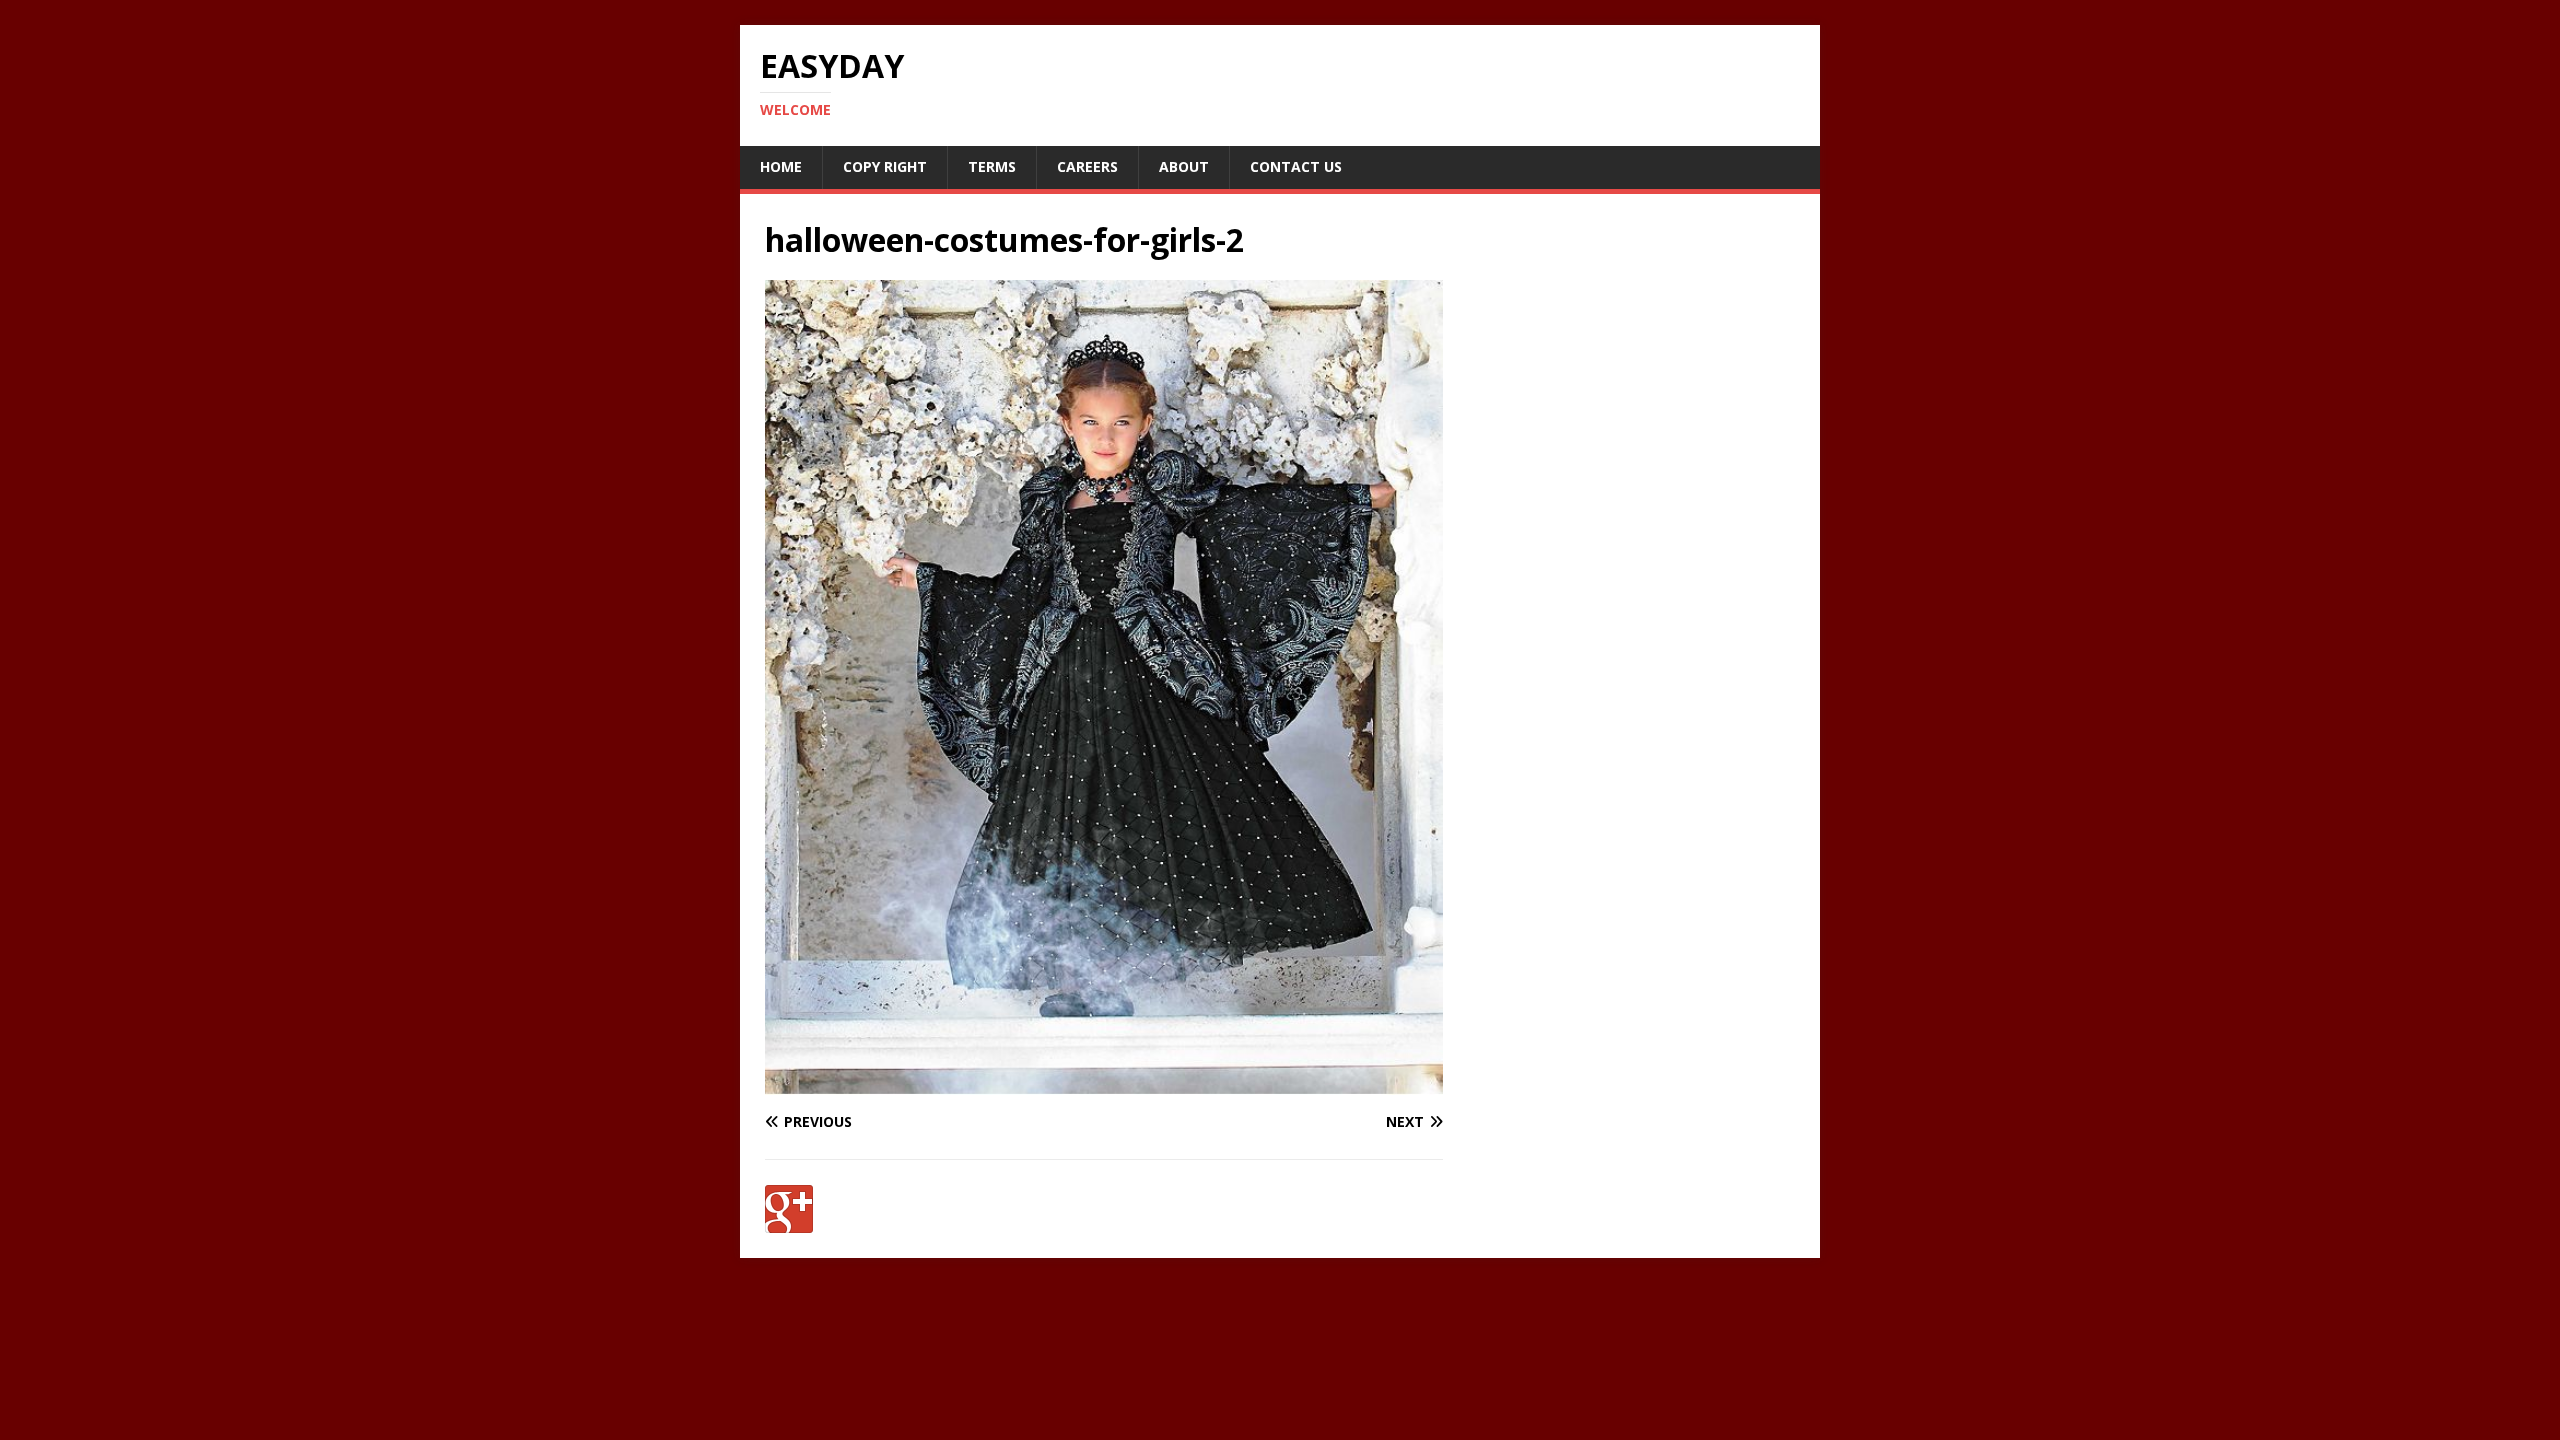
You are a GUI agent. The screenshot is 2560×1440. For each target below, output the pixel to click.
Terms (992, 166)
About (1184, 166)
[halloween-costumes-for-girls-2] (1104, 1083)
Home (781, 166)
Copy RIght (885, 166)
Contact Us (1296, 166)
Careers (1087, 166)
